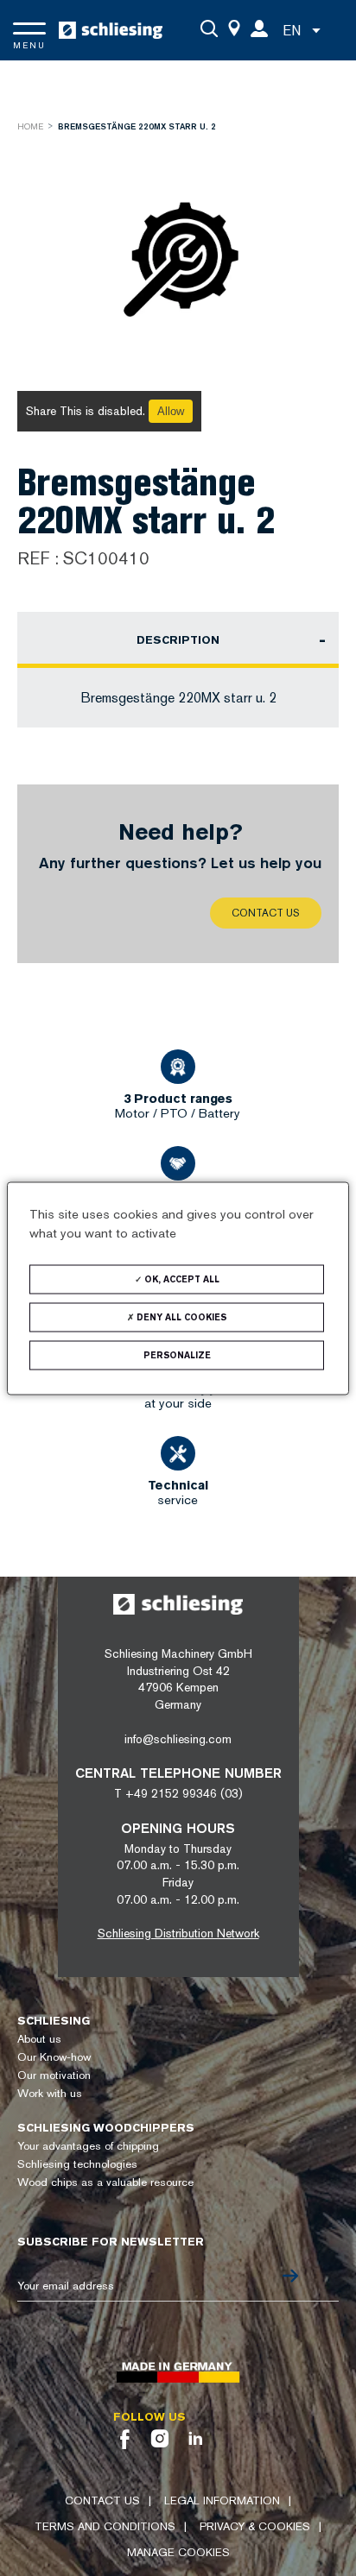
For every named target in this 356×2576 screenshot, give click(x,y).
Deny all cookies (180, 1316)
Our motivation (54, 2075)
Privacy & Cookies (255, 2526)
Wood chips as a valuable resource (105, 2182)
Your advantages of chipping (88, 2146)
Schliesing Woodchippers (106, 2128)
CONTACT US (102, 2500)
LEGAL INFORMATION (222, 2500)
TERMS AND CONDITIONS (105, 2526)
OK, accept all (181, 1279)
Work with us (50, 2093)
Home (30, 126)
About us (39, 2039)
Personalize (177, 1354)
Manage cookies (178, 2552)
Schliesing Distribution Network (178, 1933)
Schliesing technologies (77, 2164)
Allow (171, 411)
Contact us (266, 913)
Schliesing (54, 2021)
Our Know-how (54, 2057)
